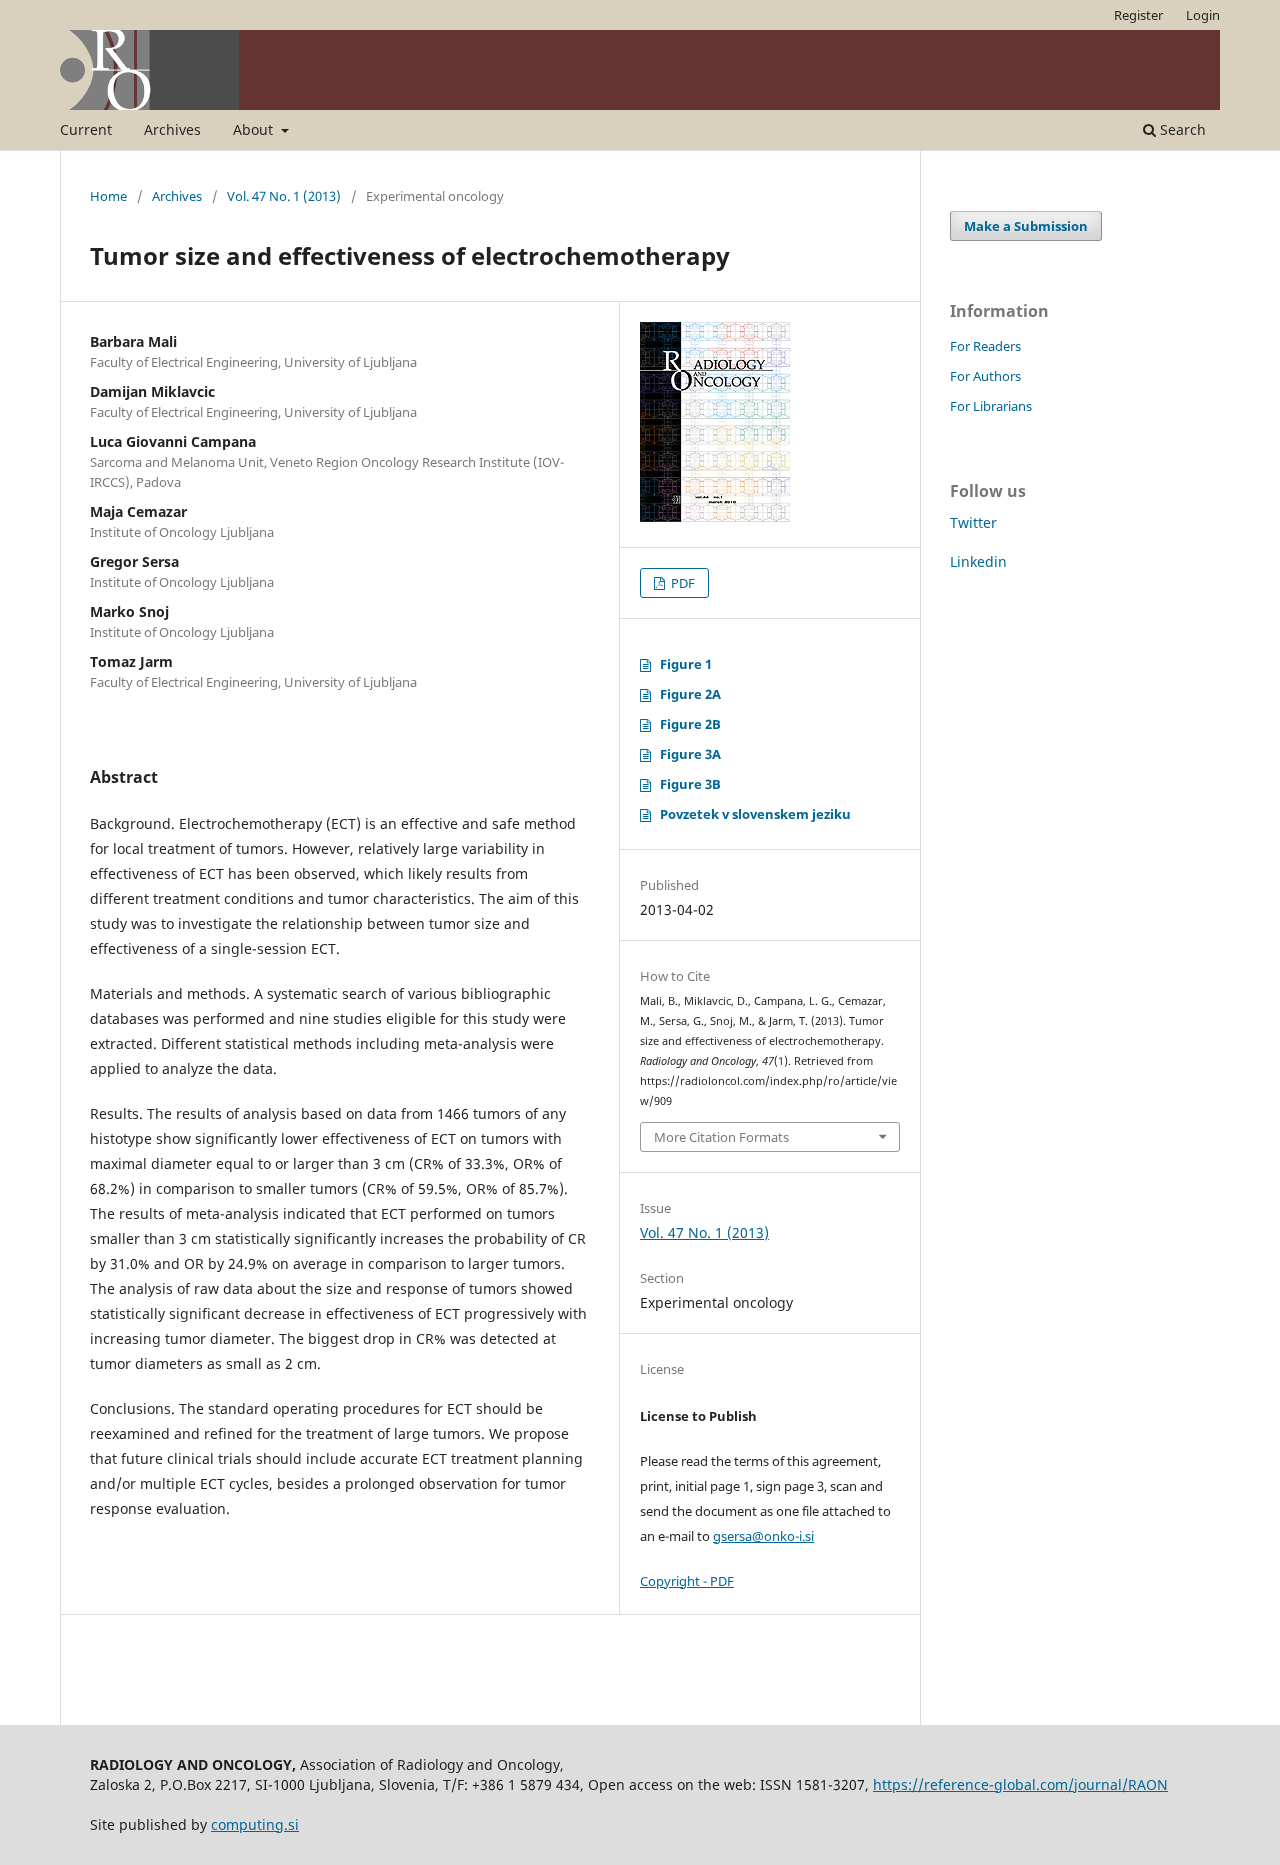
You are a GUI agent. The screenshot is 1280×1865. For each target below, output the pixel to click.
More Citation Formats (721, 1137)
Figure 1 (686, 664)
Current (86, 129)
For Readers (985, 346)
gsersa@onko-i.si (763, 1536)
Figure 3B (690, 784)
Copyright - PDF (687, 1581)
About (255, 129)
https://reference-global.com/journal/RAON (1020, 1784)
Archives (172, 129)
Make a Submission (1026, 226)
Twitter (973, 522)
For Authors (985, 376)
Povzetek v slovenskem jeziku (755, 814)
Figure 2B (690, 724)
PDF (681, 583)
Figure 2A (690, 694)
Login (1203, 15)
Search (1181, 129)
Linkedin (978, 561)
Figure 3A (690, 754)
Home (108, 196)
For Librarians (991, 406)
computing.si (255, 1824)
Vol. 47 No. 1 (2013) (284, 196)
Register (1138, 15)
